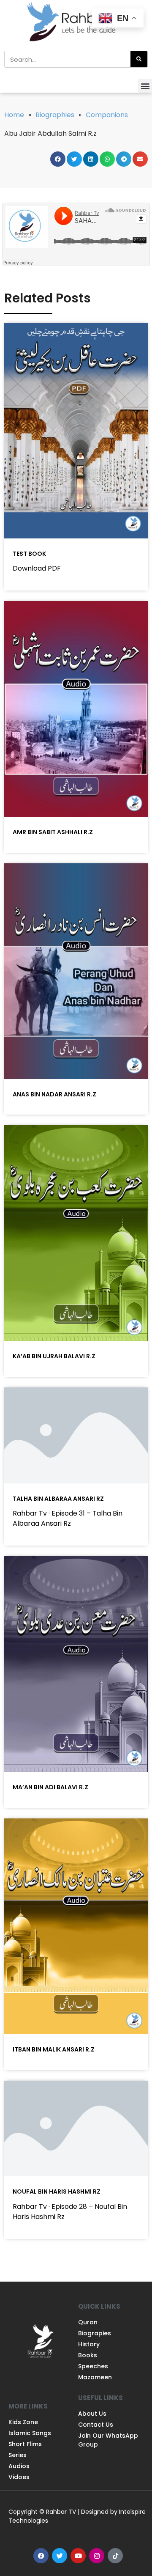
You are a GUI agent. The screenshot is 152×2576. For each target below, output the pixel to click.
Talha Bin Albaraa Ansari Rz (58, 1499)
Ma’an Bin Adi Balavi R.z (50, 1787)
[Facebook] (41, 2556)
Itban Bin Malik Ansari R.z (54, 2049)
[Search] (139, 59)
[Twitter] (60, 2556)
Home (14, 115)
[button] (145, 86)
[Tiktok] (115, 2556)
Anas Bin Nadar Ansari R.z (54, 1094)
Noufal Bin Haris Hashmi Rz (57, 2192)
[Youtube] (78, 2556)
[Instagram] (97, 2556)
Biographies (55, 115)
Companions (107, 115)
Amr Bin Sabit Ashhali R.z (53, 832)
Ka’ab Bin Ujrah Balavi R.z (54, 1356)
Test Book (29, 554)
